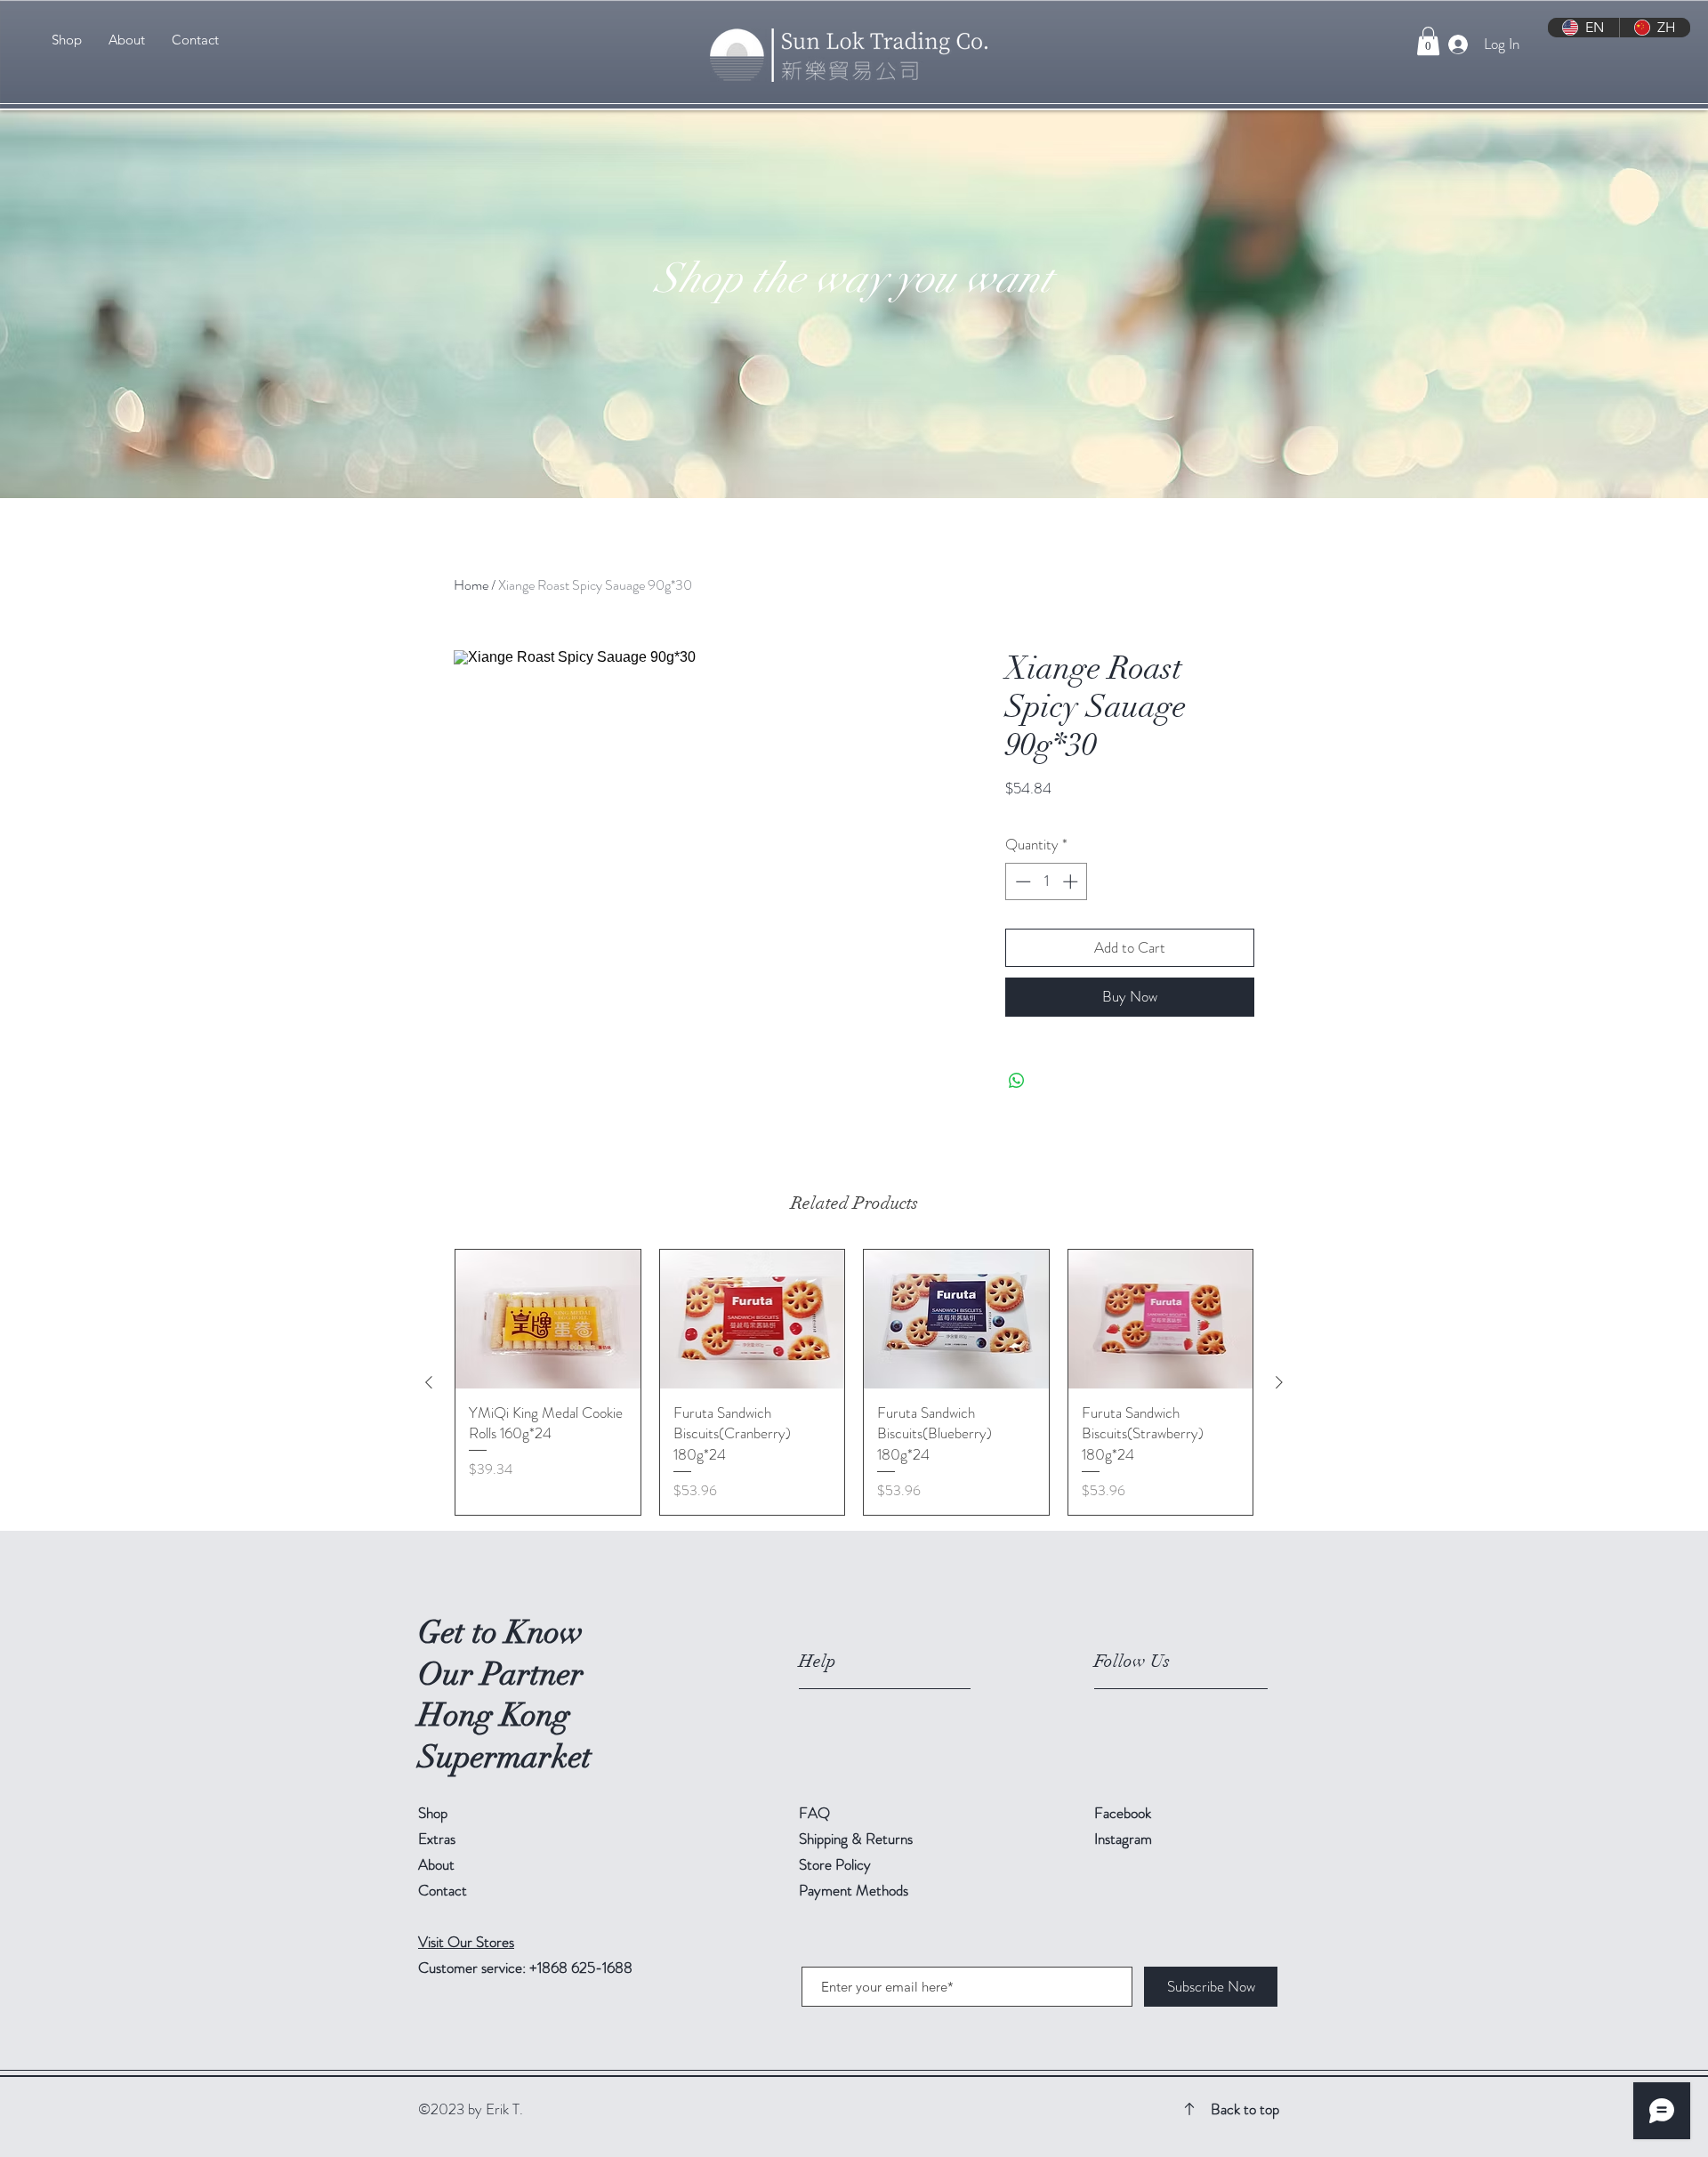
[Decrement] (1021, 881)
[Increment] (1072, 881)
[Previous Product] (429, 1382)
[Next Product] (1279, 1382)
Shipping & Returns (858, 1839)
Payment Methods (855, 1890)
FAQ (814, 1813)
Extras (437, 1839)
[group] (854, 1382)
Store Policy (835, 1864)
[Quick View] (548, 1319)
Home (471, 585)
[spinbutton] (1047, 881)
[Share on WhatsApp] (1017, 1081)
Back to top (1245, 2109)
